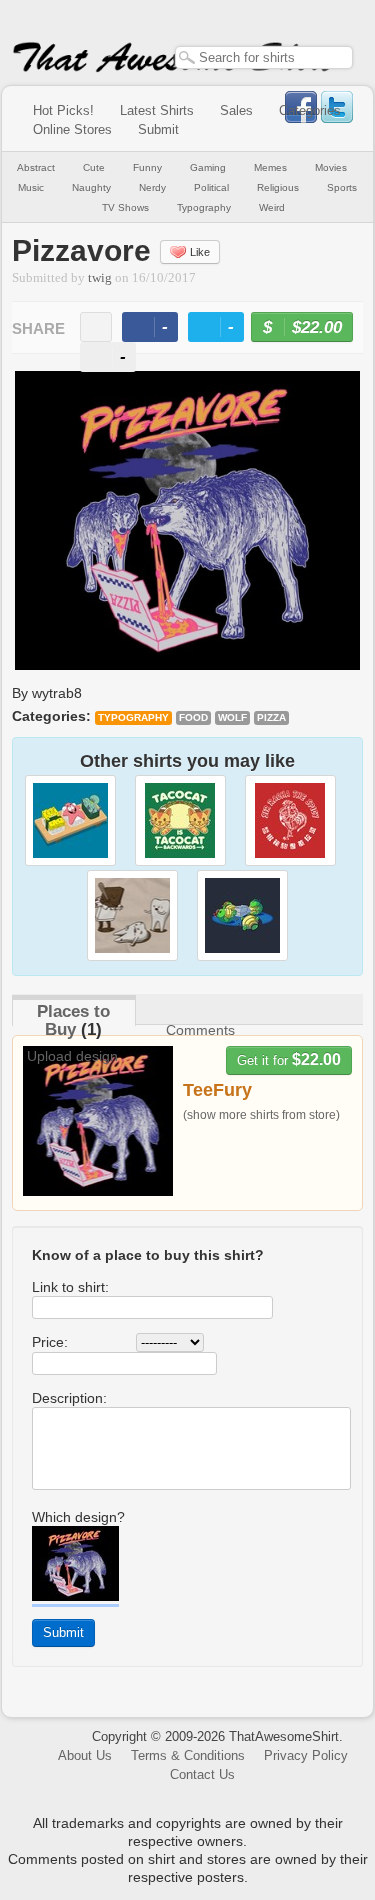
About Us (85, 1755)
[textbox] (264, 57)
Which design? (78, 1517)
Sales (236, 110)
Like (200, 252)
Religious (278, 187)
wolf (232, 717)
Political (211, 187)
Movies (331, 167)
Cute (94, 167)
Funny (147, 167)
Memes (270, 167)
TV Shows (125, 207)
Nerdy (152, 187)
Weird (272, 207)
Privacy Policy (306, 1755)
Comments (200, 1030)
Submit (158, 129)
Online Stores (72, 129)
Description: (69, 1398)
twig (100, 278)
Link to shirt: (70, 1287)
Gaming (208, 167)
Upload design (72, 1056)
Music (31, 187)
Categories (310, 110)
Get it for (289, 1059)
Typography (204, 207)
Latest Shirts (157, 110)
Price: (50, 1342)
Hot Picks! (63, 110)
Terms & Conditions (188, 1755)
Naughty (91, 187)
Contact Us (202, 1774)
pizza (271, 717)
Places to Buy (73, 1020)
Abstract (36, 167)
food (193, 717)
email (96, 327)
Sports (342, 187)
